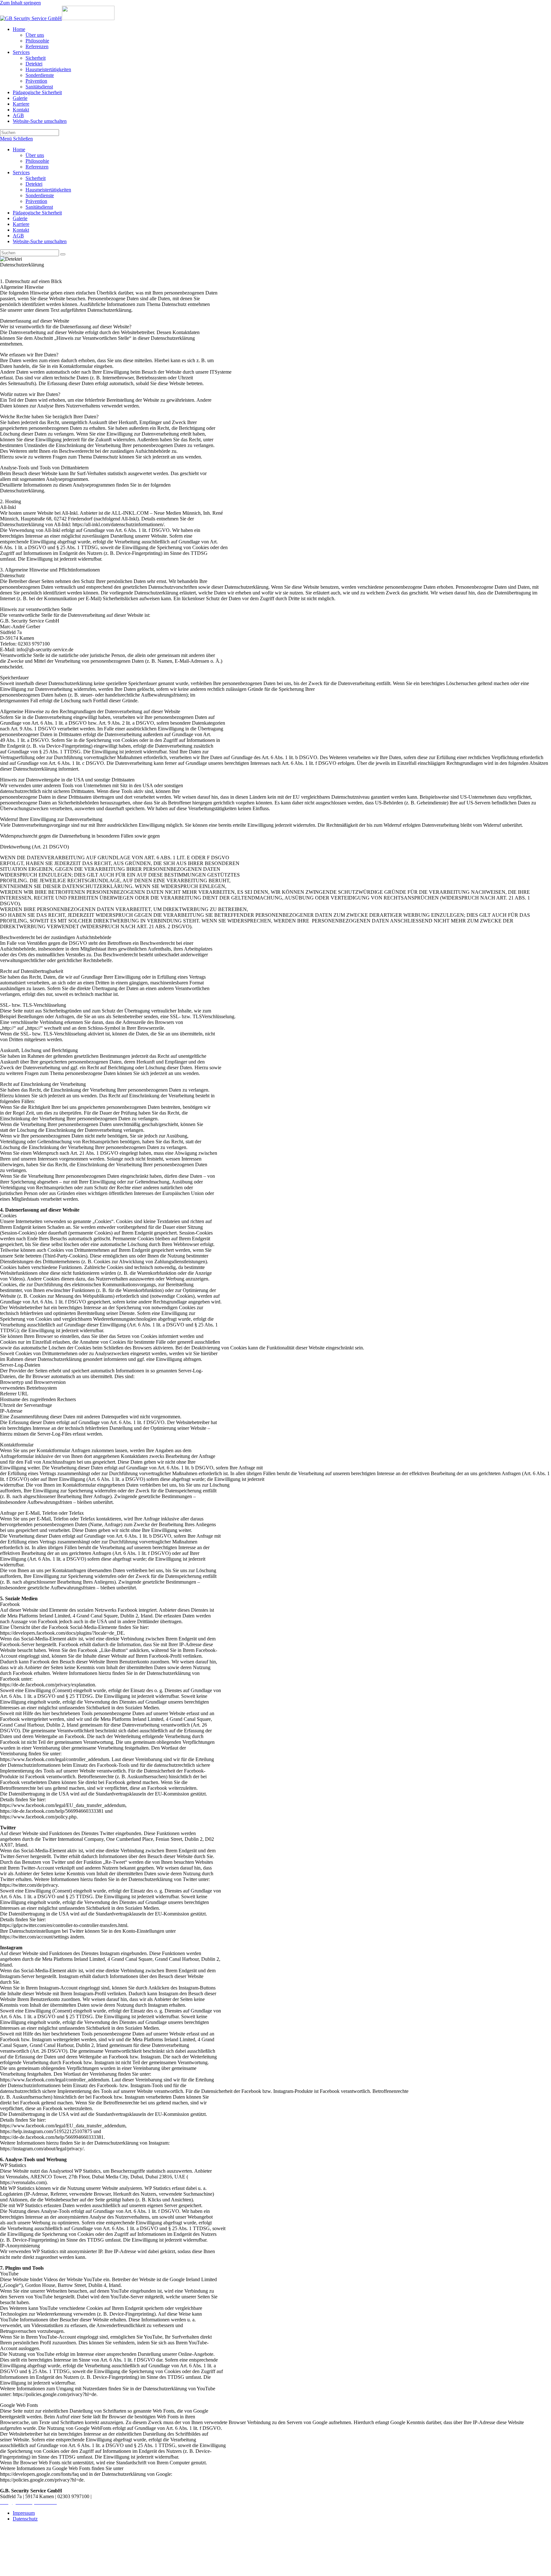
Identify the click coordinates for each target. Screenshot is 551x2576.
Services (21, 172)
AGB (18, 236)
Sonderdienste (40, 195)
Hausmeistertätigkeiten (48, 190)
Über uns (35, 155)
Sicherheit (36, 178)
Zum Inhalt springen (20, 3)
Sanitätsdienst (39, 207)
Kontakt (21, 230)
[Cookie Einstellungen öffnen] (48, 2573)
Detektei (34, 184)
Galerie (20, 218)
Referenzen (37, 167)
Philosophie (37, 161)
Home (19, 149)
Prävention (36, 201)
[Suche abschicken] (63, 254)
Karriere (21, 224)
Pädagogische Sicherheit (37, 213)
